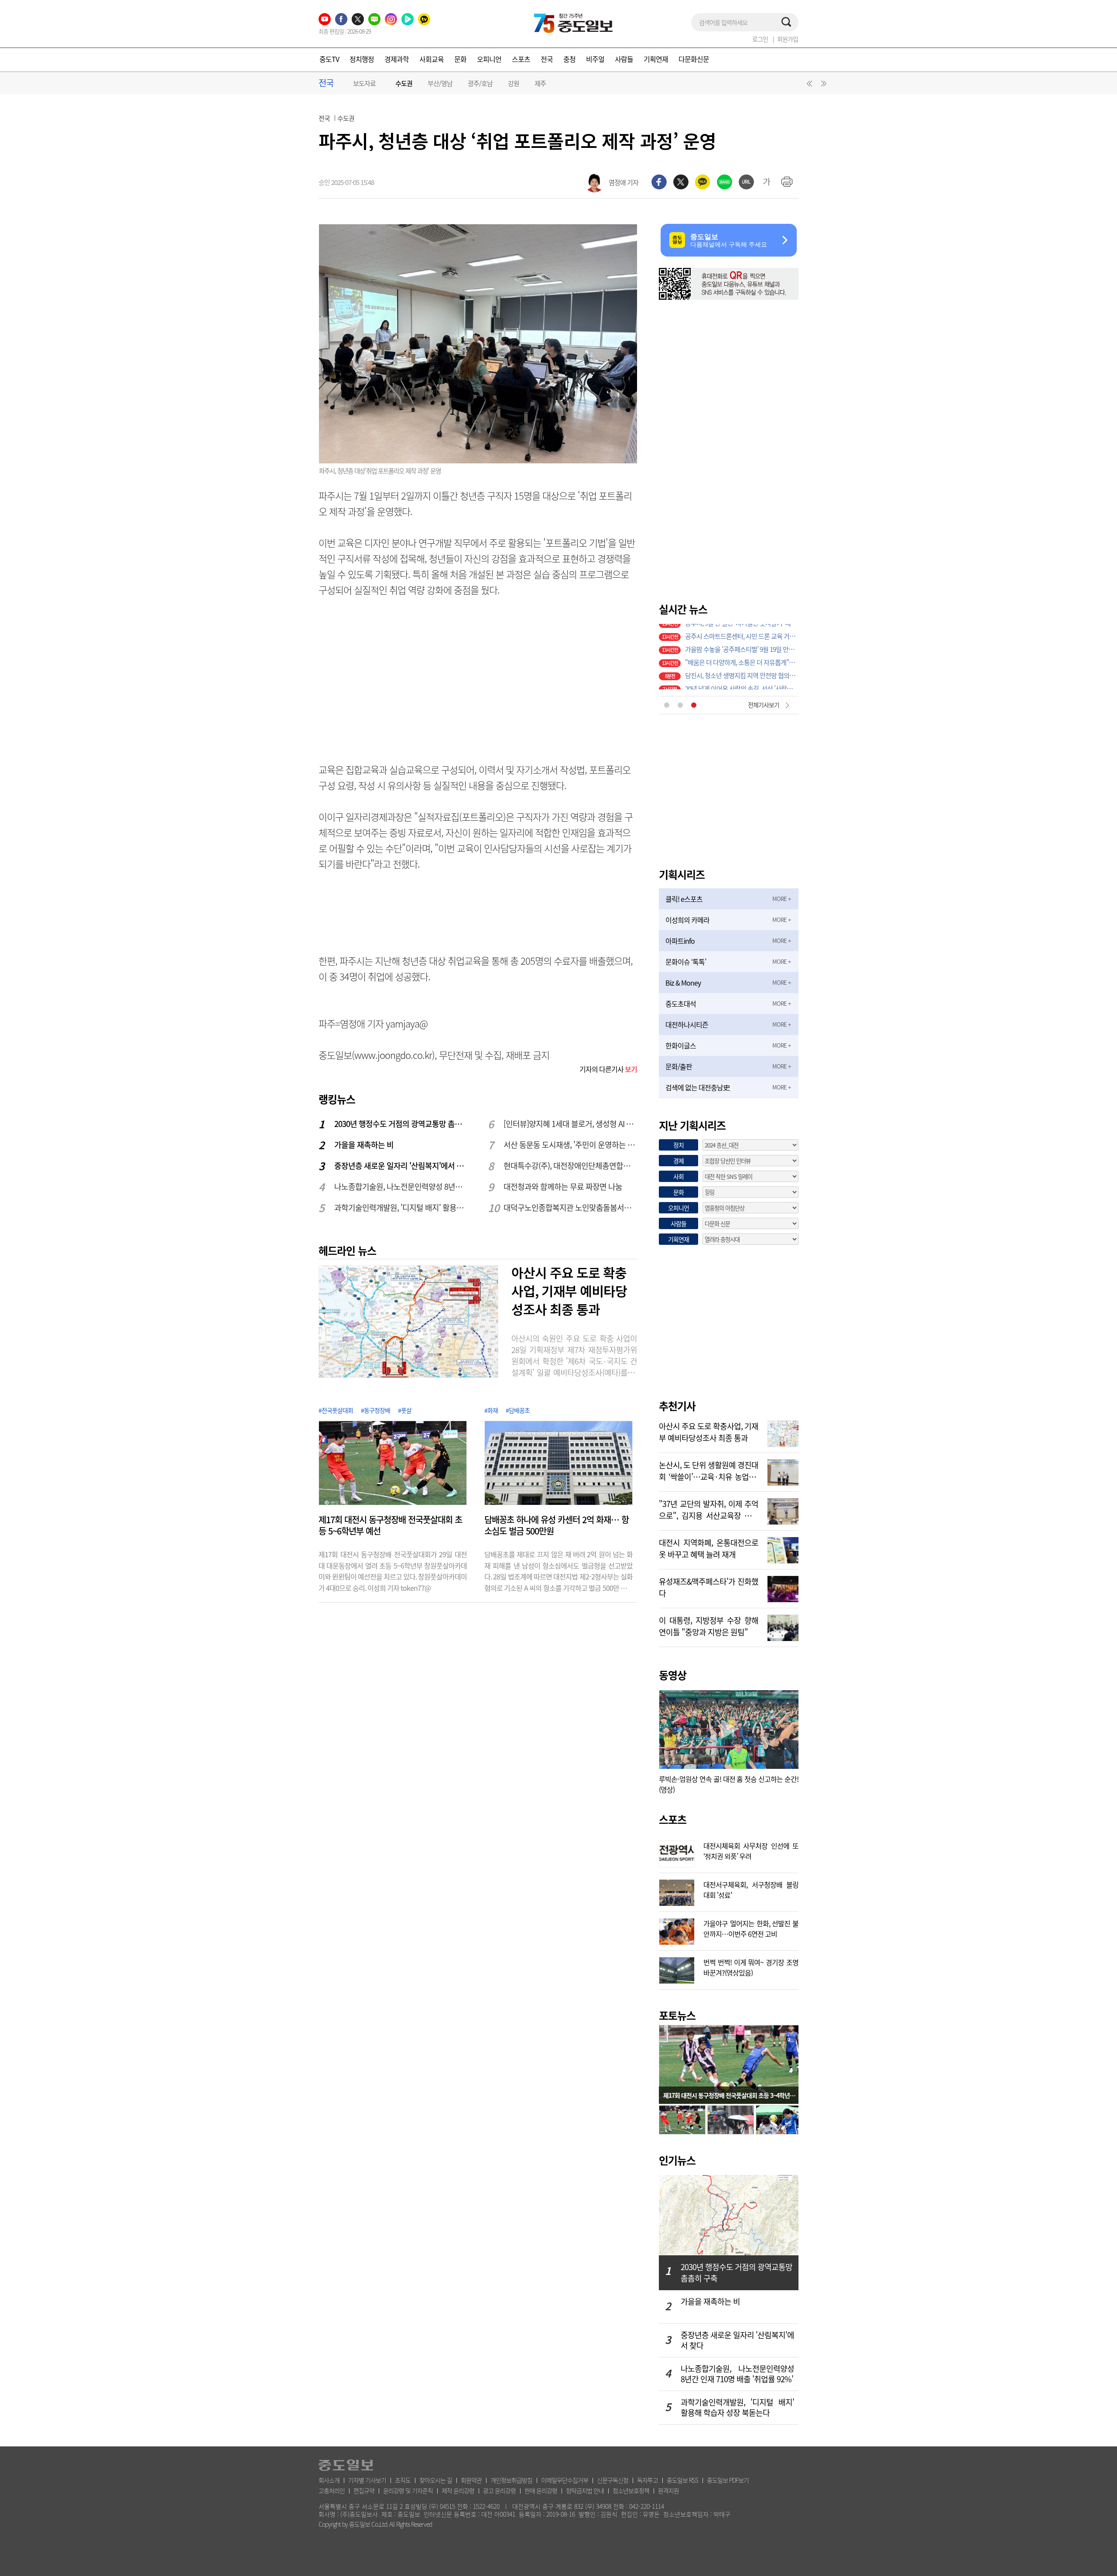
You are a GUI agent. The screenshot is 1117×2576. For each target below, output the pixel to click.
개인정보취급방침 (511, 2480)
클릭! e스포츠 (684, 899)
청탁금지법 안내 (585, 2490)
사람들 (624, 59)
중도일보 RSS (682, 2480)
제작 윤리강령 (458, 2490)
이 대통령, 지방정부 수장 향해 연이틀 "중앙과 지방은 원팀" (709, 1625)
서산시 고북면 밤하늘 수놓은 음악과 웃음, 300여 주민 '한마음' (742, 657)
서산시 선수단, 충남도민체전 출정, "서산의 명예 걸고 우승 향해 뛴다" (742, 670)
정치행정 (362, 59)
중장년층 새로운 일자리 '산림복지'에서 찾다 (401, 1166)
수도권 (404, 84)
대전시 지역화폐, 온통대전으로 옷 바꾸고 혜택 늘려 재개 (709, 1548)
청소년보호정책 (631, 2490)
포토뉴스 (677, 2015)
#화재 (491, 1410)
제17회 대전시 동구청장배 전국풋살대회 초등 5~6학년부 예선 (390, 1525)
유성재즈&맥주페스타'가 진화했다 (709, 1586)
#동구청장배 (375, 1410)
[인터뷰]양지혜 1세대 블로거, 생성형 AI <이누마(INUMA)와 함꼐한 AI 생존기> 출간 (571, 1124)
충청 (569, 59)
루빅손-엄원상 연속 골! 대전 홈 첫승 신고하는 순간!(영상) (729, 1784)
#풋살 (405, 1410)
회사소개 (329, 2480)
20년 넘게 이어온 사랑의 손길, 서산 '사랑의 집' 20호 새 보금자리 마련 (742, 644)
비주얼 (595, 59)
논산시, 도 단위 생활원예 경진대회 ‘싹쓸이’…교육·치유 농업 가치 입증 (709, 1470)
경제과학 (397, 59)
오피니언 (489, 59)
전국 (547, 59)
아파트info (680, 941)
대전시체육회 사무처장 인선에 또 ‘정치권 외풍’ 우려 (751, 1850)
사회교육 (432, 59)
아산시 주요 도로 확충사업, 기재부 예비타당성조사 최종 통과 (569, 1291)
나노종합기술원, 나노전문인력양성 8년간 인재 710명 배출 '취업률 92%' (401, 1187)
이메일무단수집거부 (565, 2480)
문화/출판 (679, 1066)
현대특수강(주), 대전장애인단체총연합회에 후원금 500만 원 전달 (571, 1166)
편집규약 (364, 2490)
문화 (460, 59)
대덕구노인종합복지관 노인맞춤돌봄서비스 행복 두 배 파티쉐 (571, 1207)
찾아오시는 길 (436, 2480)
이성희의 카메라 (687, 920)
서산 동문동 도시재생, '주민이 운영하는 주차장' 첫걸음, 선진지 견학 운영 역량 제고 (571, 1145)
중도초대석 (681, 1004)
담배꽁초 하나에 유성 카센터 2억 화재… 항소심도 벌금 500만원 (557, 1525)
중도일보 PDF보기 (728, 2480)
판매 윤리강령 (541, 2490)
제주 (540, 83)
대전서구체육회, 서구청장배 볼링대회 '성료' (751, 1889)
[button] (808, 86)
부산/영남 (440, 83)
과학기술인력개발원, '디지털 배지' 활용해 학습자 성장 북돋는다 (401, 1207)
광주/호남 (480, 83)
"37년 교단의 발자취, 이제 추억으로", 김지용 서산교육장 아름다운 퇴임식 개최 (709, 1509)
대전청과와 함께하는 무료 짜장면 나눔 (563, 1187)
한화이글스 (681, 1045)
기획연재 (656, 59)
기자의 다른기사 (608, 1069)
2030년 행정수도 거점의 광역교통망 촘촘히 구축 (401, 1124)
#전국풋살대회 (336, 1410)
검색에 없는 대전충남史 (697, 1087)
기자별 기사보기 (367, 2480)
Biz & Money (683, 983)
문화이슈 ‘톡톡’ (686, 962)
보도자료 (364, 83)
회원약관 (471, 2480)
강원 (514, 83)
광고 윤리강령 (499, 2490)
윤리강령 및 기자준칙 (408, 2490)
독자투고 (648, 2480)
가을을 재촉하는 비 (364, 1145)
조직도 (403, 2480)
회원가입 (788, 39)
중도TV (329, 59)
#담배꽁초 (518, 1410)
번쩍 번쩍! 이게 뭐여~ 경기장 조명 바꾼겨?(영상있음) (751, 1966)
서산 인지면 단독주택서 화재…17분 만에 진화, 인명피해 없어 (742, 683)
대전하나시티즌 (687, 1024)
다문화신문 (694, 59)
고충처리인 (332, 2490)
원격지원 (668, 2490)
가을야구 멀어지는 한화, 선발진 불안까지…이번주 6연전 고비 (751, 1928)
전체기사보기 (764, 705)
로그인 (760, 39)
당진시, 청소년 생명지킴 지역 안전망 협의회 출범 (742, 630)
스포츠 (521, 59)
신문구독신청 (613, 2480)
